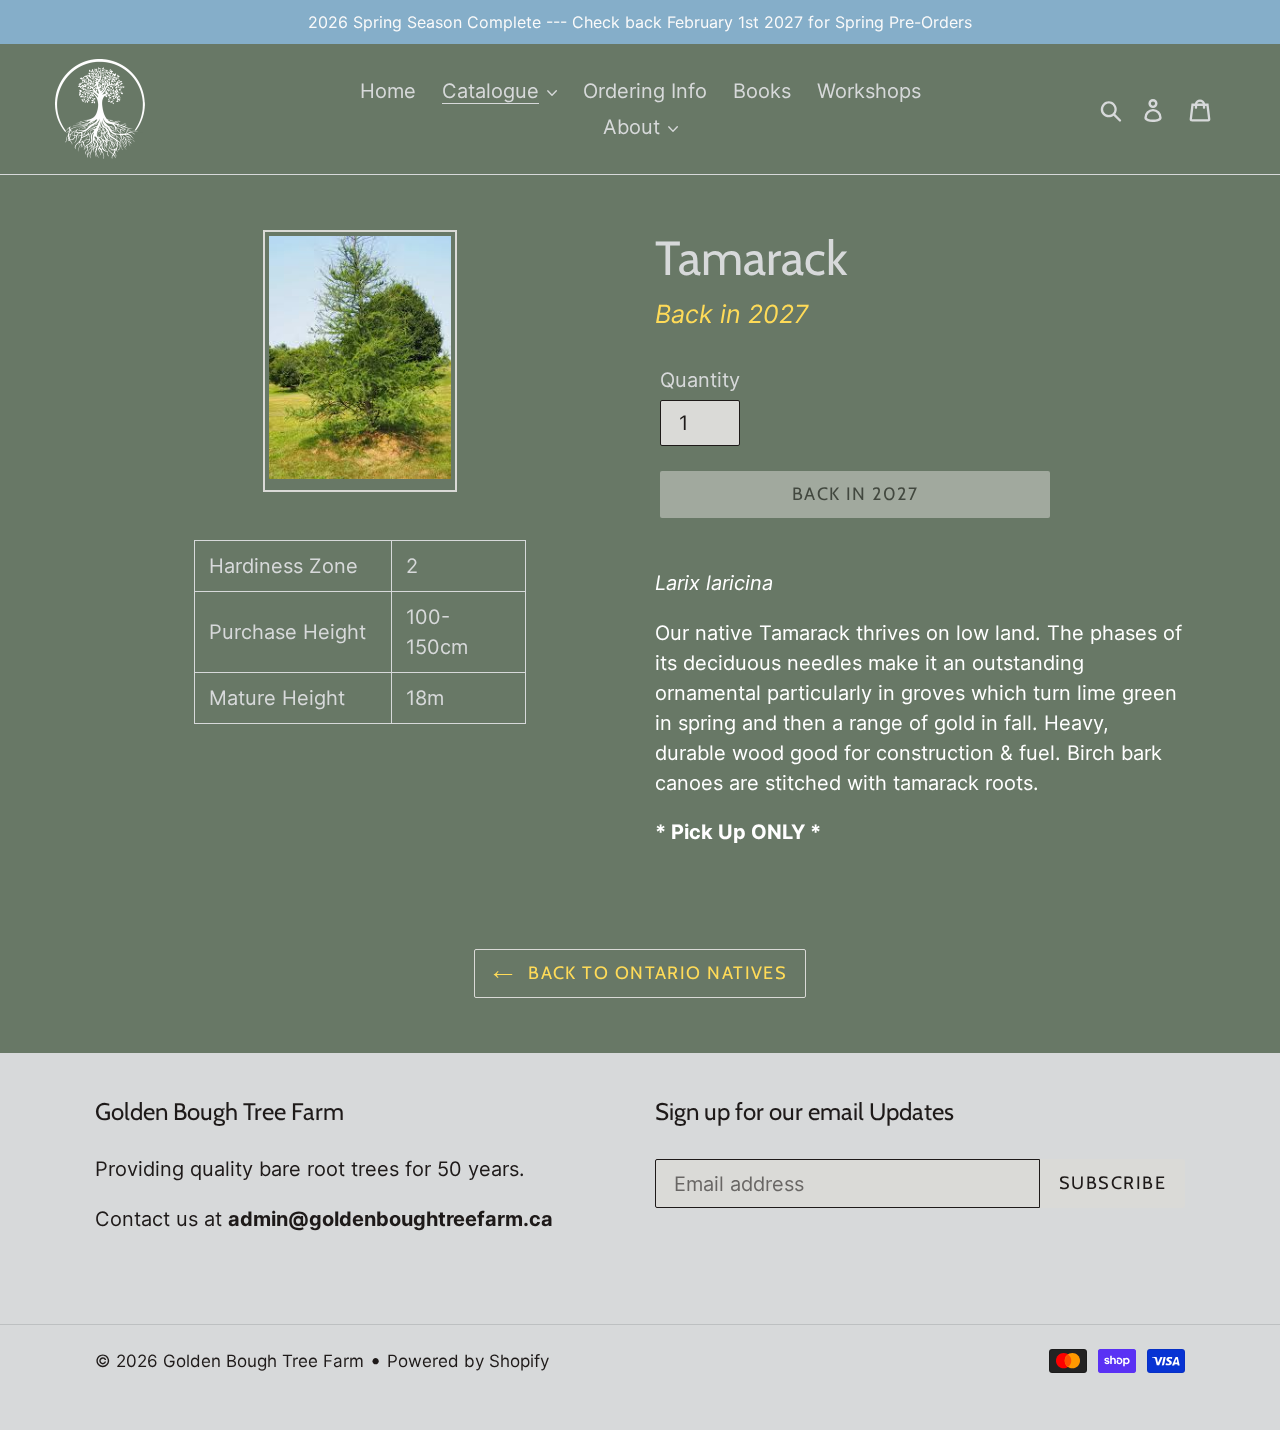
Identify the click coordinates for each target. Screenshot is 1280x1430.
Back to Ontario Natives (655, 973)
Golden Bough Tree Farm (263, 1361)
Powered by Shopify (468, 1361)
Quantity (700, 380)
